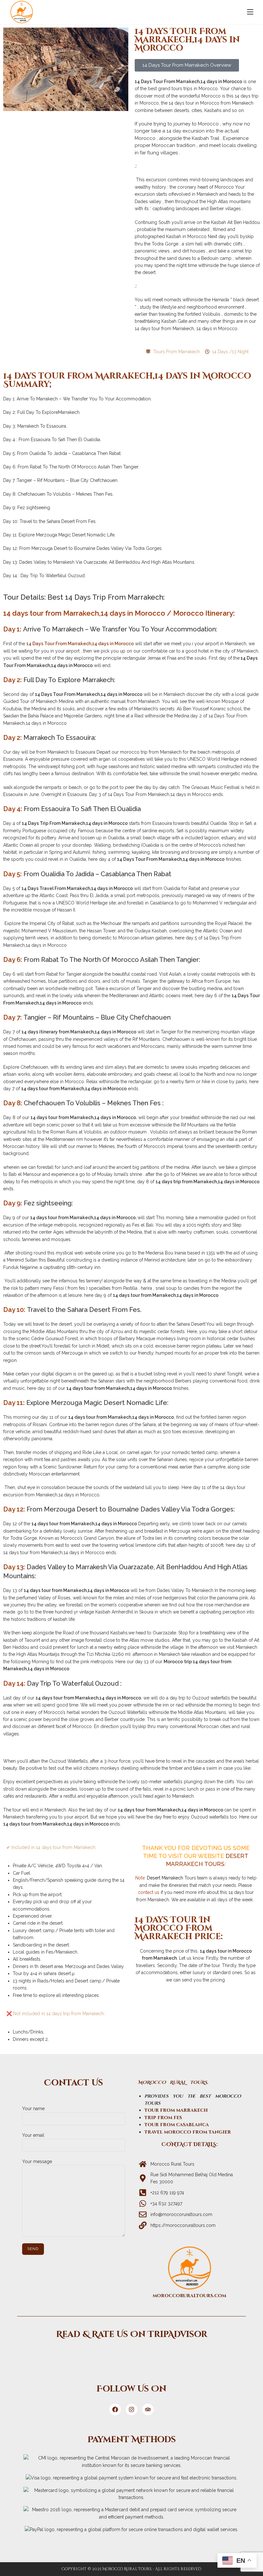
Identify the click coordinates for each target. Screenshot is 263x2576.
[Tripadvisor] (131, 2357)
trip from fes (163, 2118)
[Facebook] (115, 2409)
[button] (187, 65)
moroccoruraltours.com (189, 2296)
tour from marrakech (176, 2110)
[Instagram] (131, 2409)
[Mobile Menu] (250, 12)
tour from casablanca (177, 2125)
